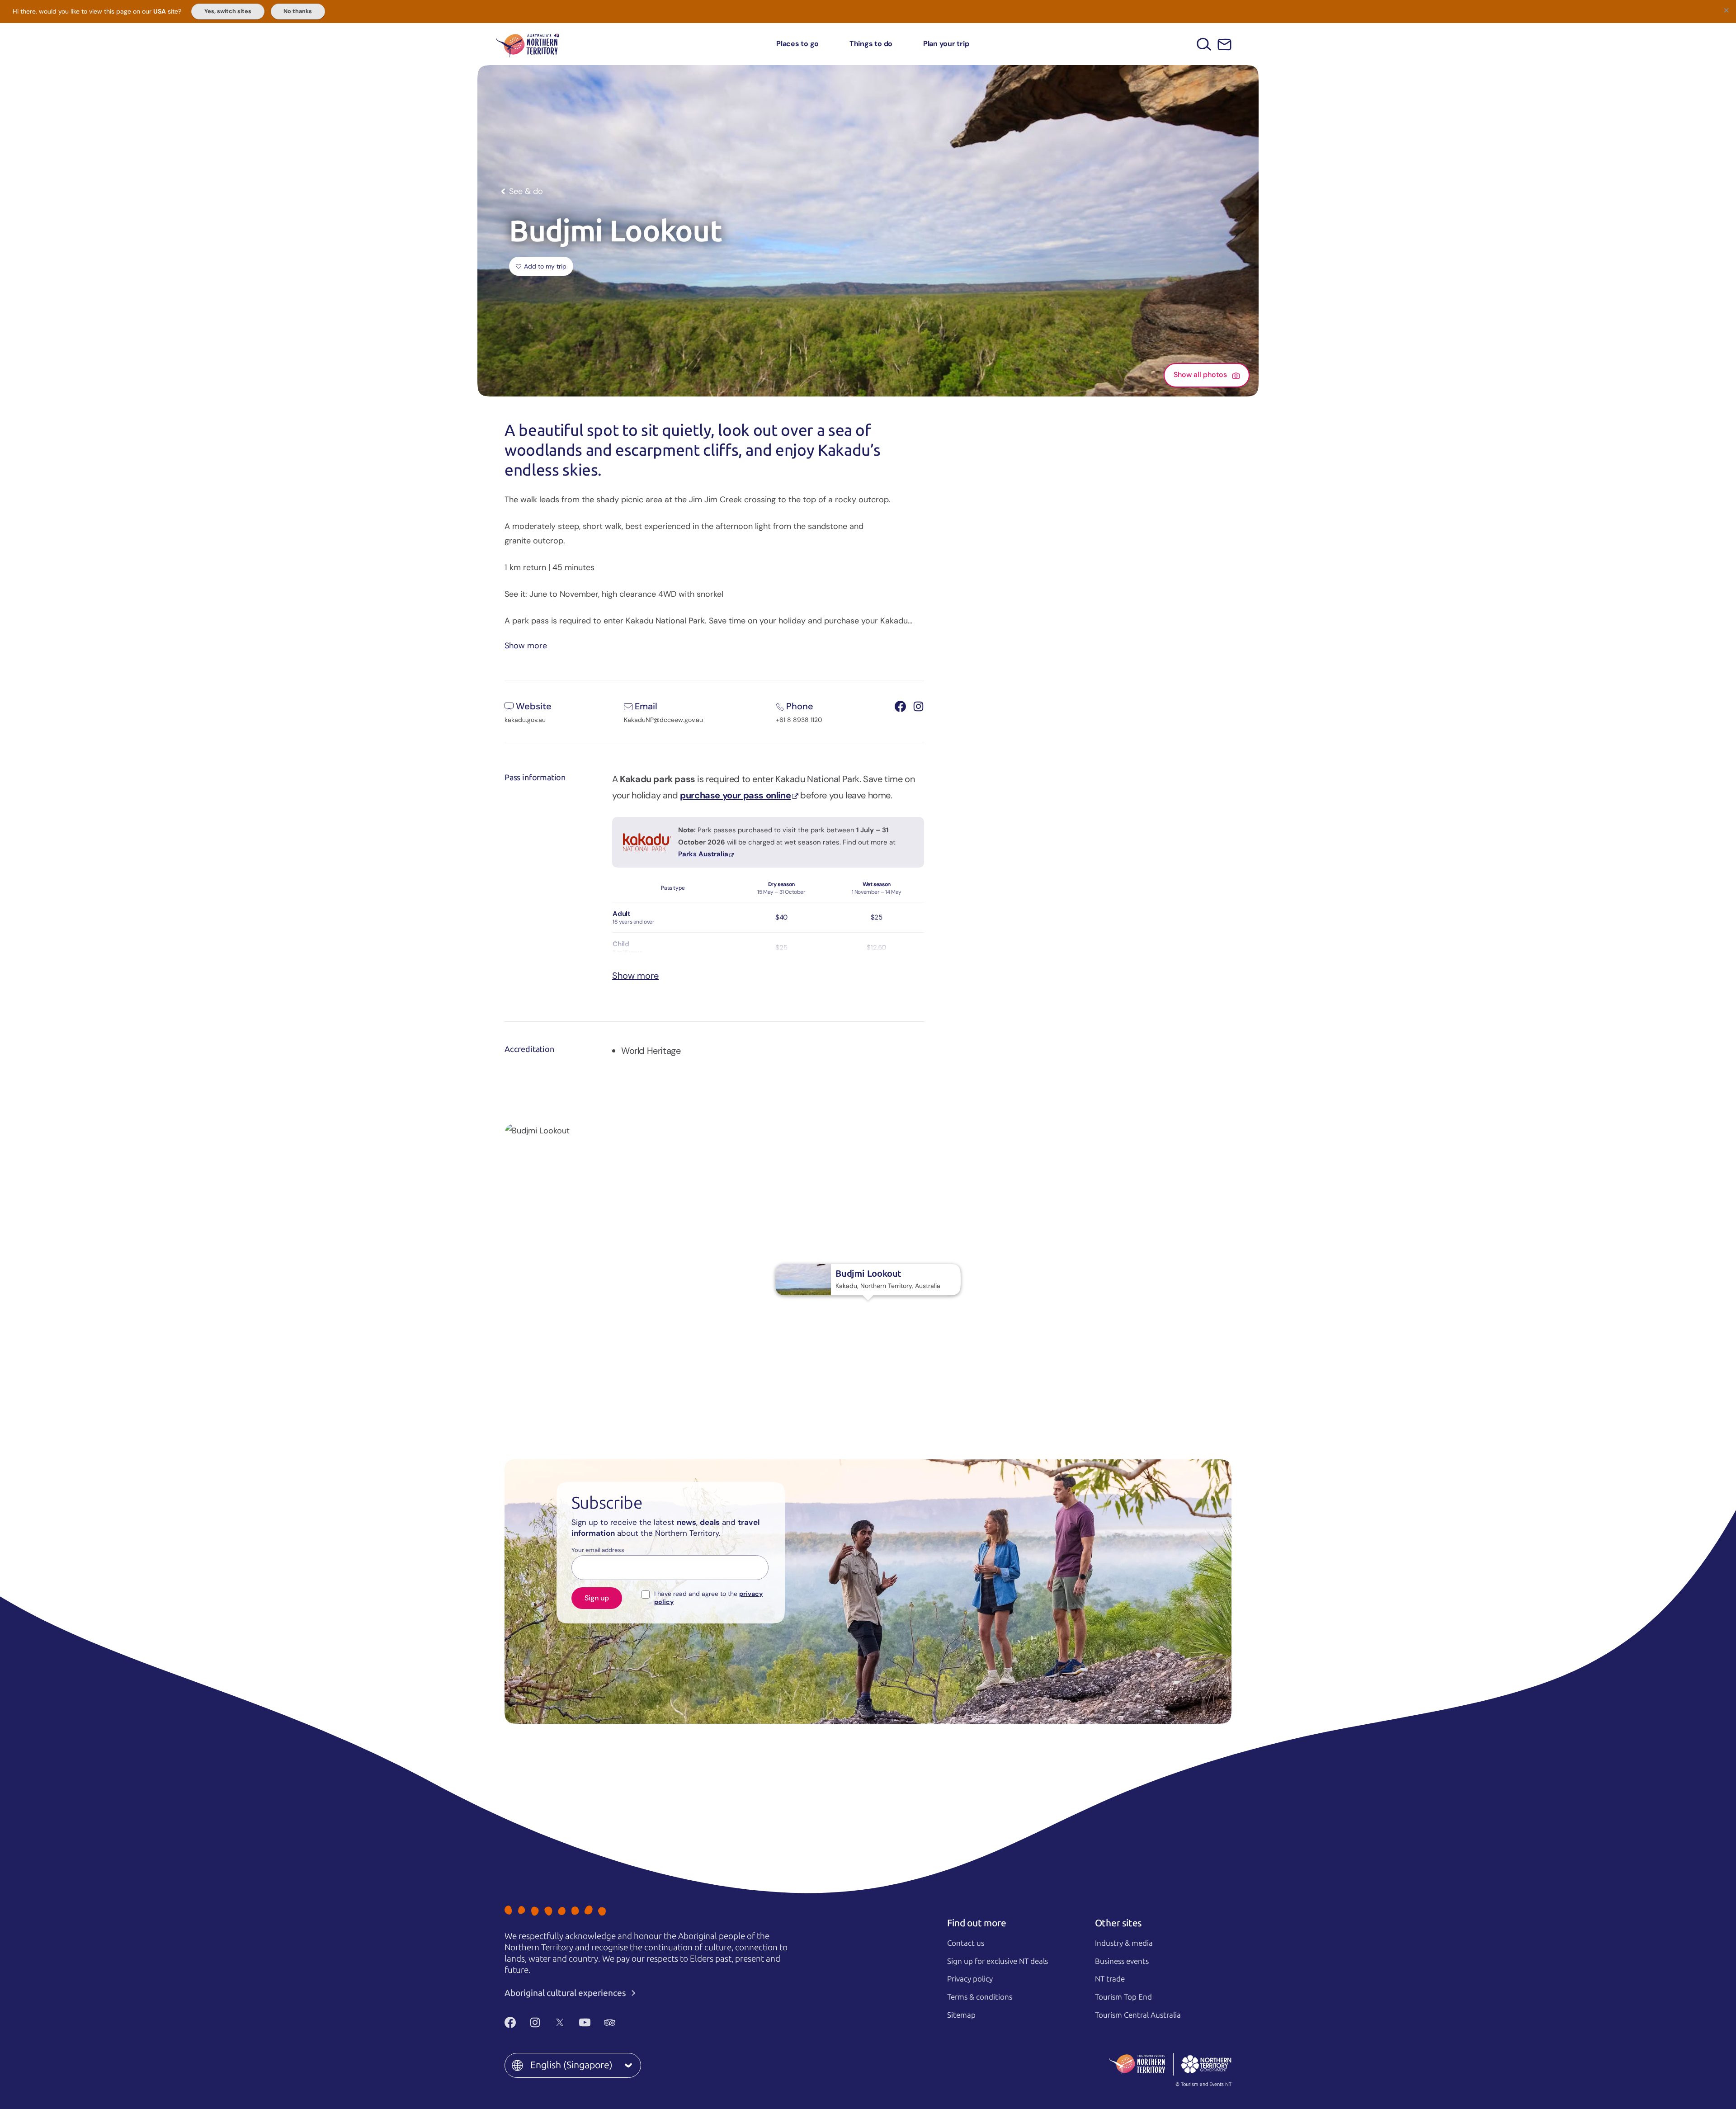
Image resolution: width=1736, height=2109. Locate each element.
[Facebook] (510, 2023)
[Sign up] (1224, 45)
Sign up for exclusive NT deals (998, 1961)
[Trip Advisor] (610, 2023)
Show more (526, 645)
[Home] (528, 44)
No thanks (298, 11)
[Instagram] (535, 2023)
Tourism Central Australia (1138, 2015)
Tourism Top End (1123, 1997)
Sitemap (961, 2015)
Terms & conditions (980, 1997)
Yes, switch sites (228, 11)
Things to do (871, 44)
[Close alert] (1726, 10)
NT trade (1110, 1979)
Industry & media (1124, 1943)
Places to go (797, 44)
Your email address (598, 1550)
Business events (1122, 1961)
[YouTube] (585, 2023)
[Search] (1204, 44)
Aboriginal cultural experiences (566, 1993)
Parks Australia (703, 854)
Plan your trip (946, 44)
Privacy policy (970, 1979)
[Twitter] (560, 2023)
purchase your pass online (735, 795)
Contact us (966, 1943)
